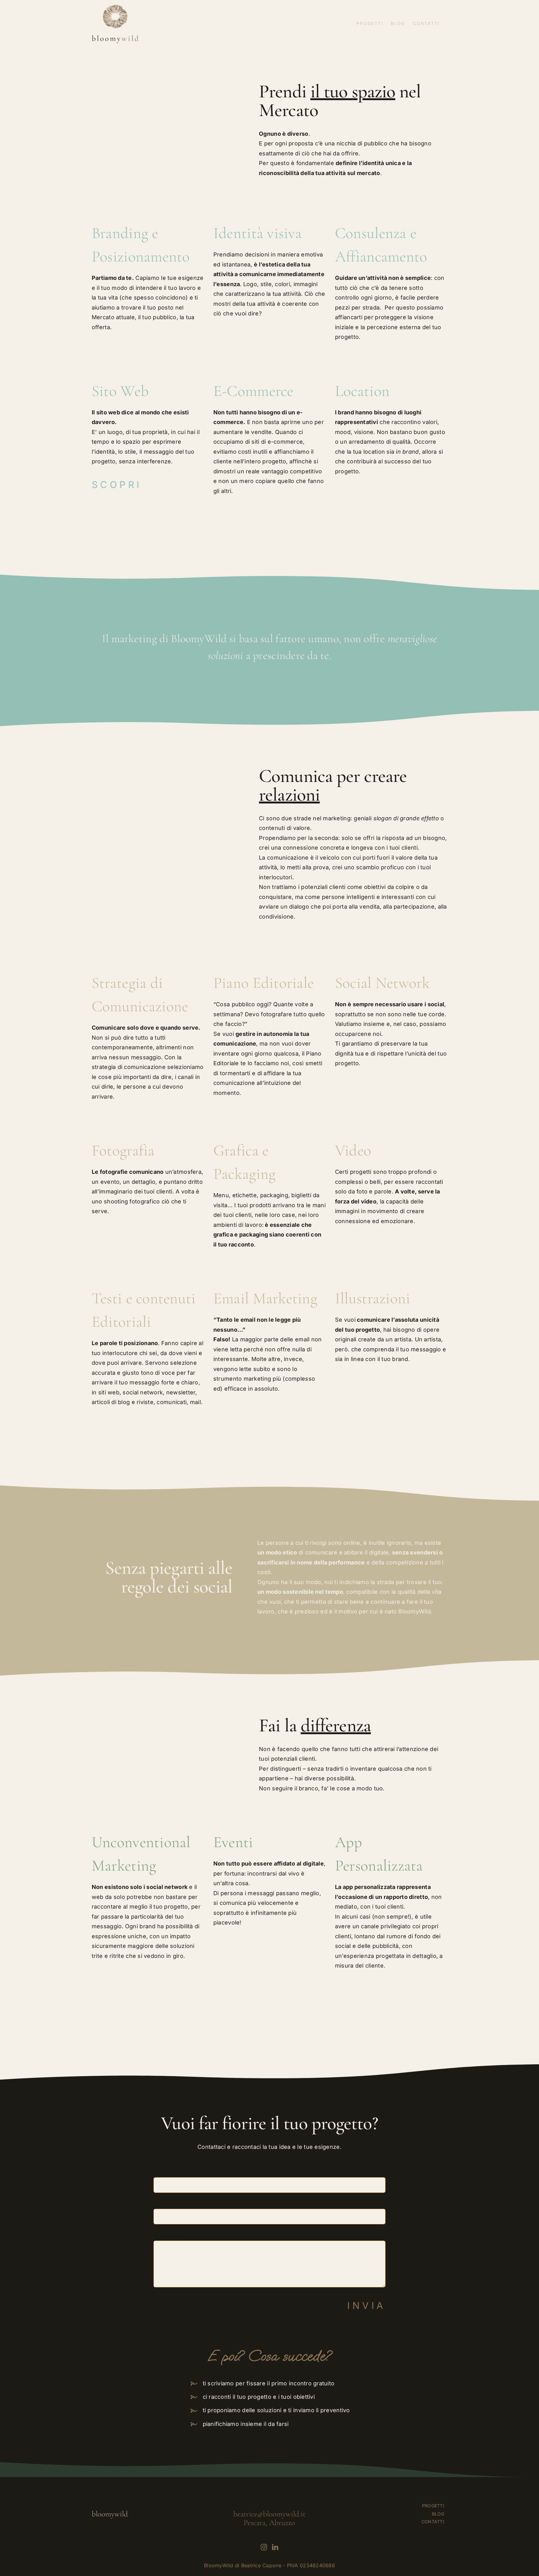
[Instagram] (264, 2547)
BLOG (438, 2514)
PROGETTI (433, 2506)
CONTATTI (433, 2522)
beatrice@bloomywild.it (269, 2514)
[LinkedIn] (275, 2547)
